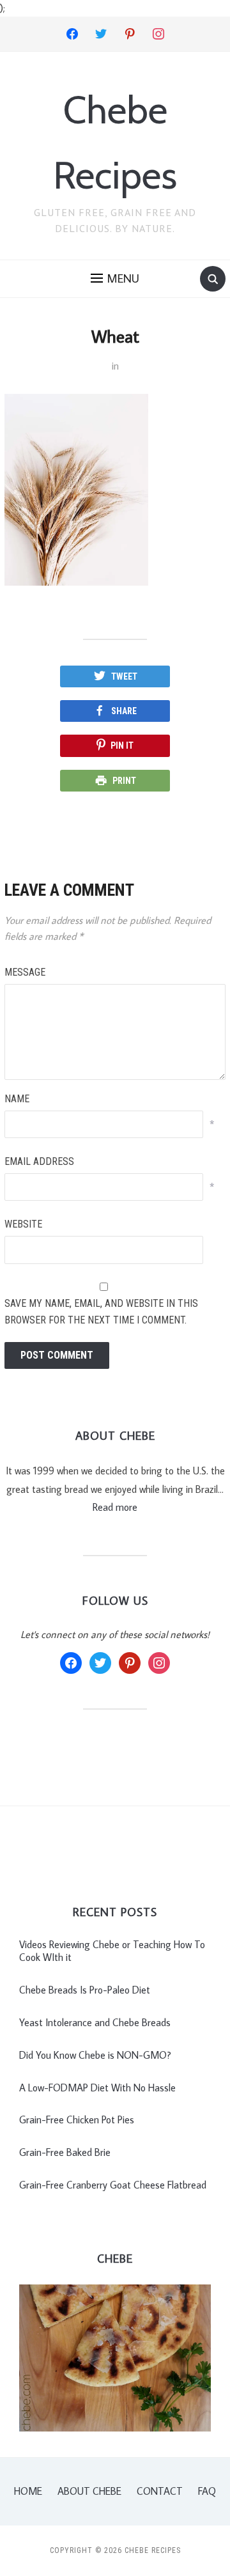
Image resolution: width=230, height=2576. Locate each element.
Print (124, 781)
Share (124, 711)
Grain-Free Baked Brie (65, 2152)
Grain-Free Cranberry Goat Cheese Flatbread (113, 2185)
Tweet (124, 676)
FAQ (207, 2491)
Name (17, 1099)
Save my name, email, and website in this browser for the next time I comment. (101, 1312)
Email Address (39, 1161)
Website (23, 1224)
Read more (115, 1507)
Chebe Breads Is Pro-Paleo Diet (85, 1990)
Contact (160, 2491)
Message (25, 972)
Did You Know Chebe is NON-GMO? (95, 2055)
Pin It (122, 745)
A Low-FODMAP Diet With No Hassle (97, 2088)
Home (28, 2491)
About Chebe (89, 2491)
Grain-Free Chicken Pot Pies (77, 2119)
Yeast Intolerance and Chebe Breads (95, 2022)
